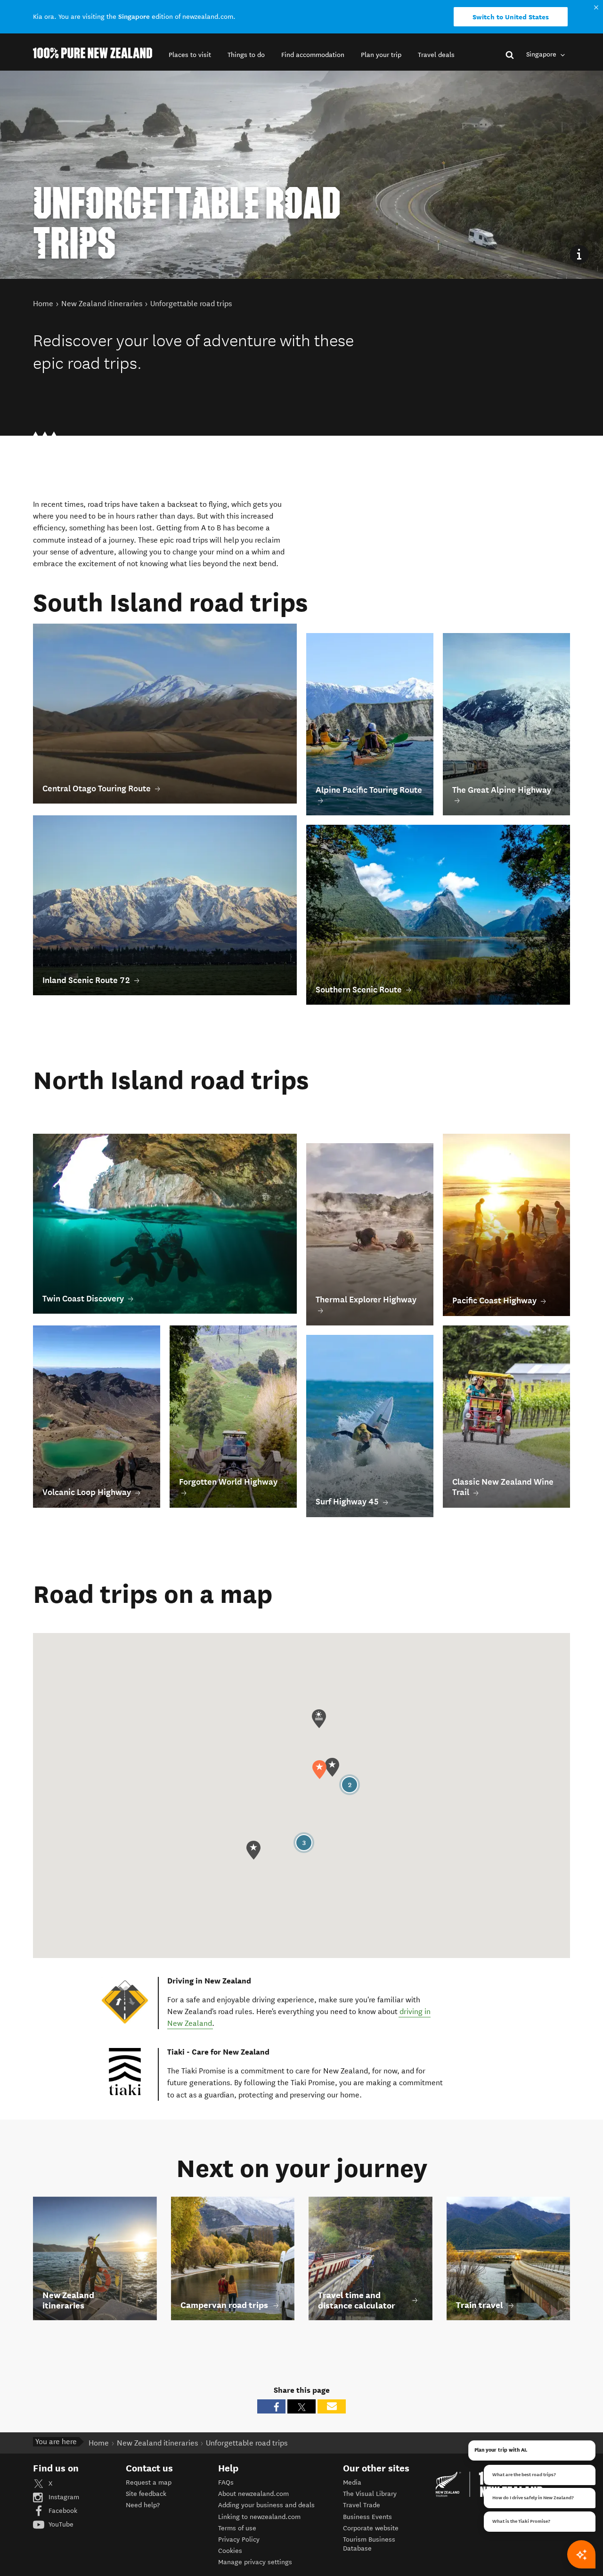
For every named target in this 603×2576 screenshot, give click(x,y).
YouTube (60, 2524)
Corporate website (371, 2528)
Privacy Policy (239, 2539)
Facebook (62, 2511)
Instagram (63, 2497)
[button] (190, 55)
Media (352, 2483)
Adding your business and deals (266, 2505)
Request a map (149, 2483)
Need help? (143, 2505)
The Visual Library (370, 2494)
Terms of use (237, 2528)
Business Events (367, 2517)
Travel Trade (362, 2505)
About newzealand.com (253, 2494)
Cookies (230, 2551)
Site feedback (146, 2494)
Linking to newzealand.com (259, 2517)
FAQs (226, 2483)
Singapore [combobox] (542, 54)
